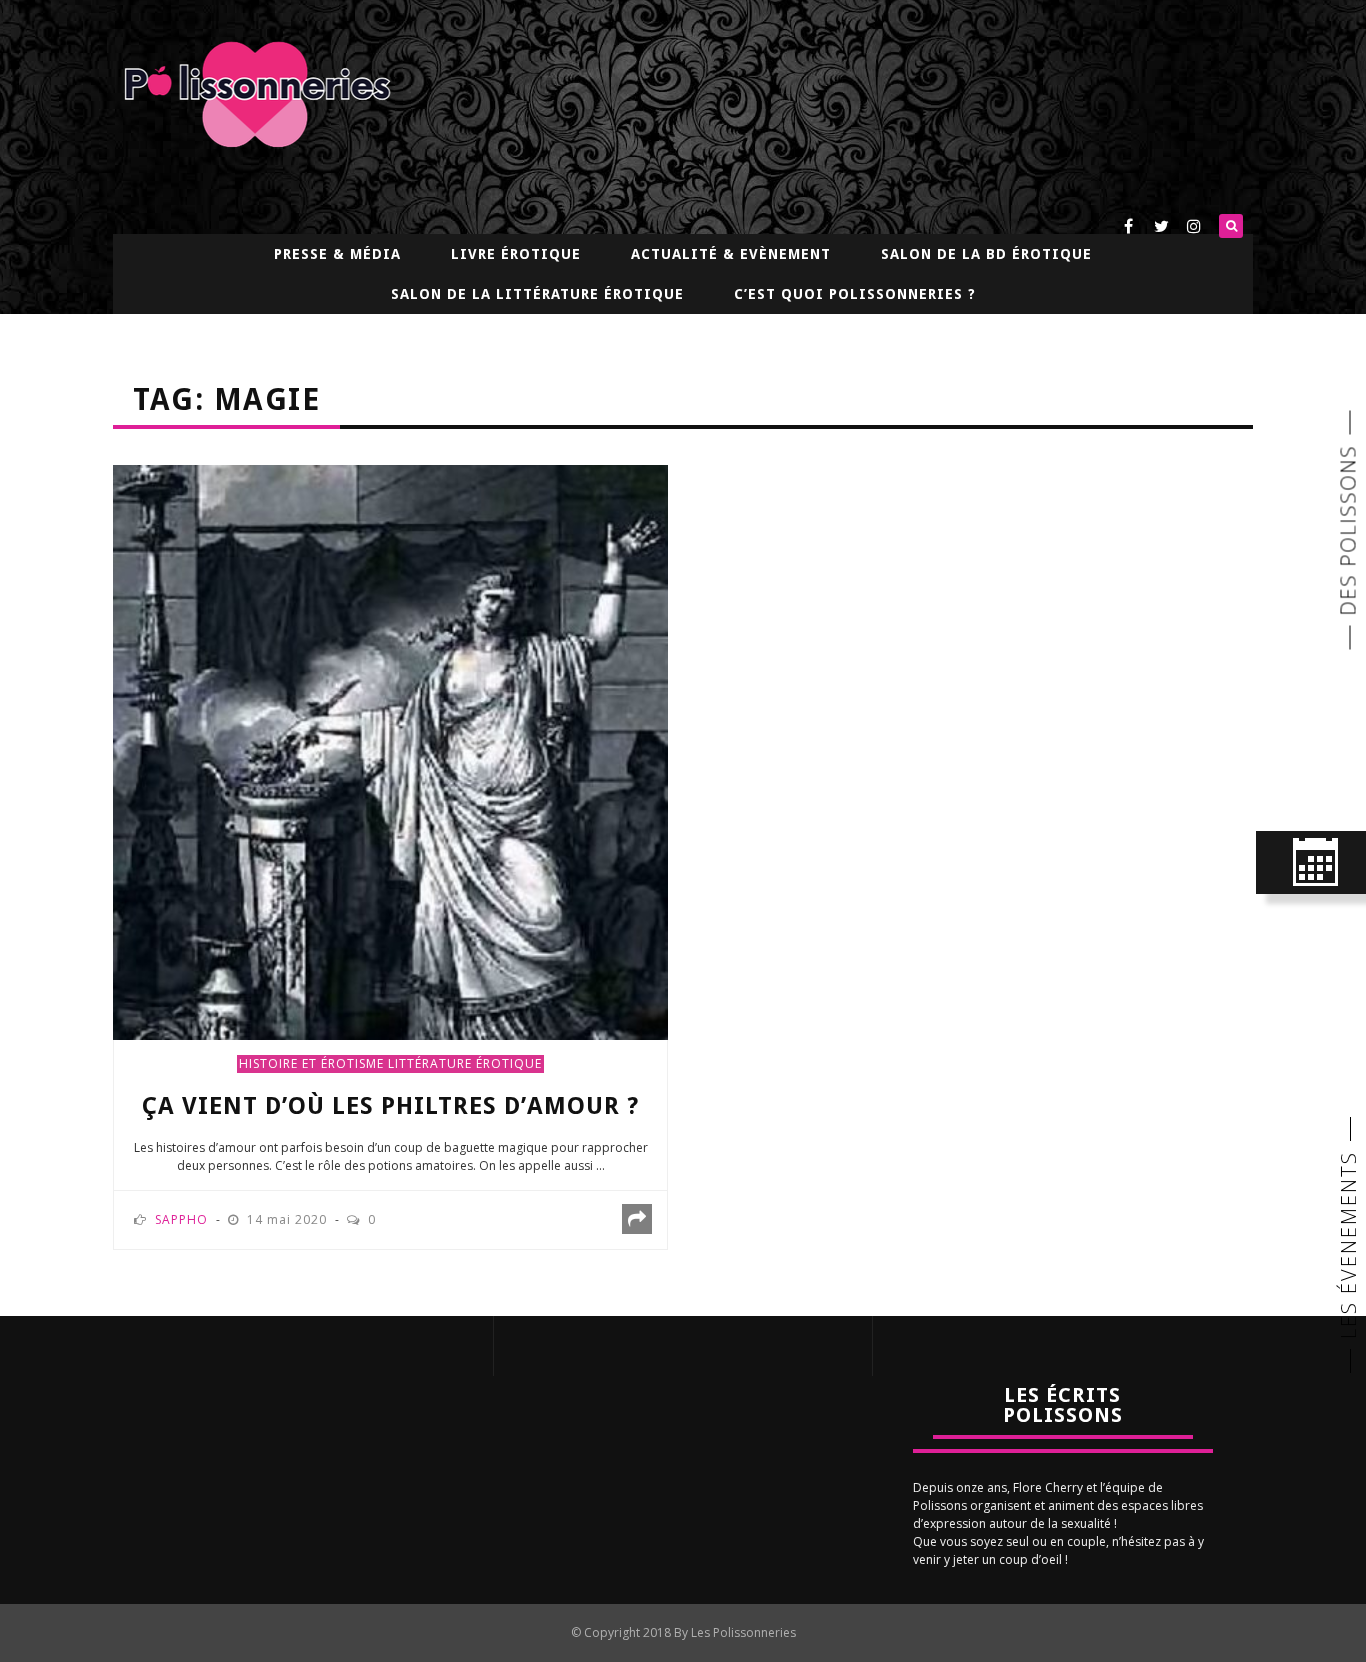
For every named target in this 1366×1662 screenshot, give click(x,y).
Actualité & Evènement (731, 254)
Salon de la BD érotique (986, 254)
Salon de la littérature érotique (537, 294)
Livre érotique (516, 254)
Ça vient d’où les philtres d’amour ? (390, 1106)
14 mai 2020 (289, 1219)
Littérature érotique (465, 1063)
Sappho (181, 1219)
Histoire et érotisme (311, 1063)
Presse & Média (337, 254)
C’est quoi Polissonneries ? (855, 294)
